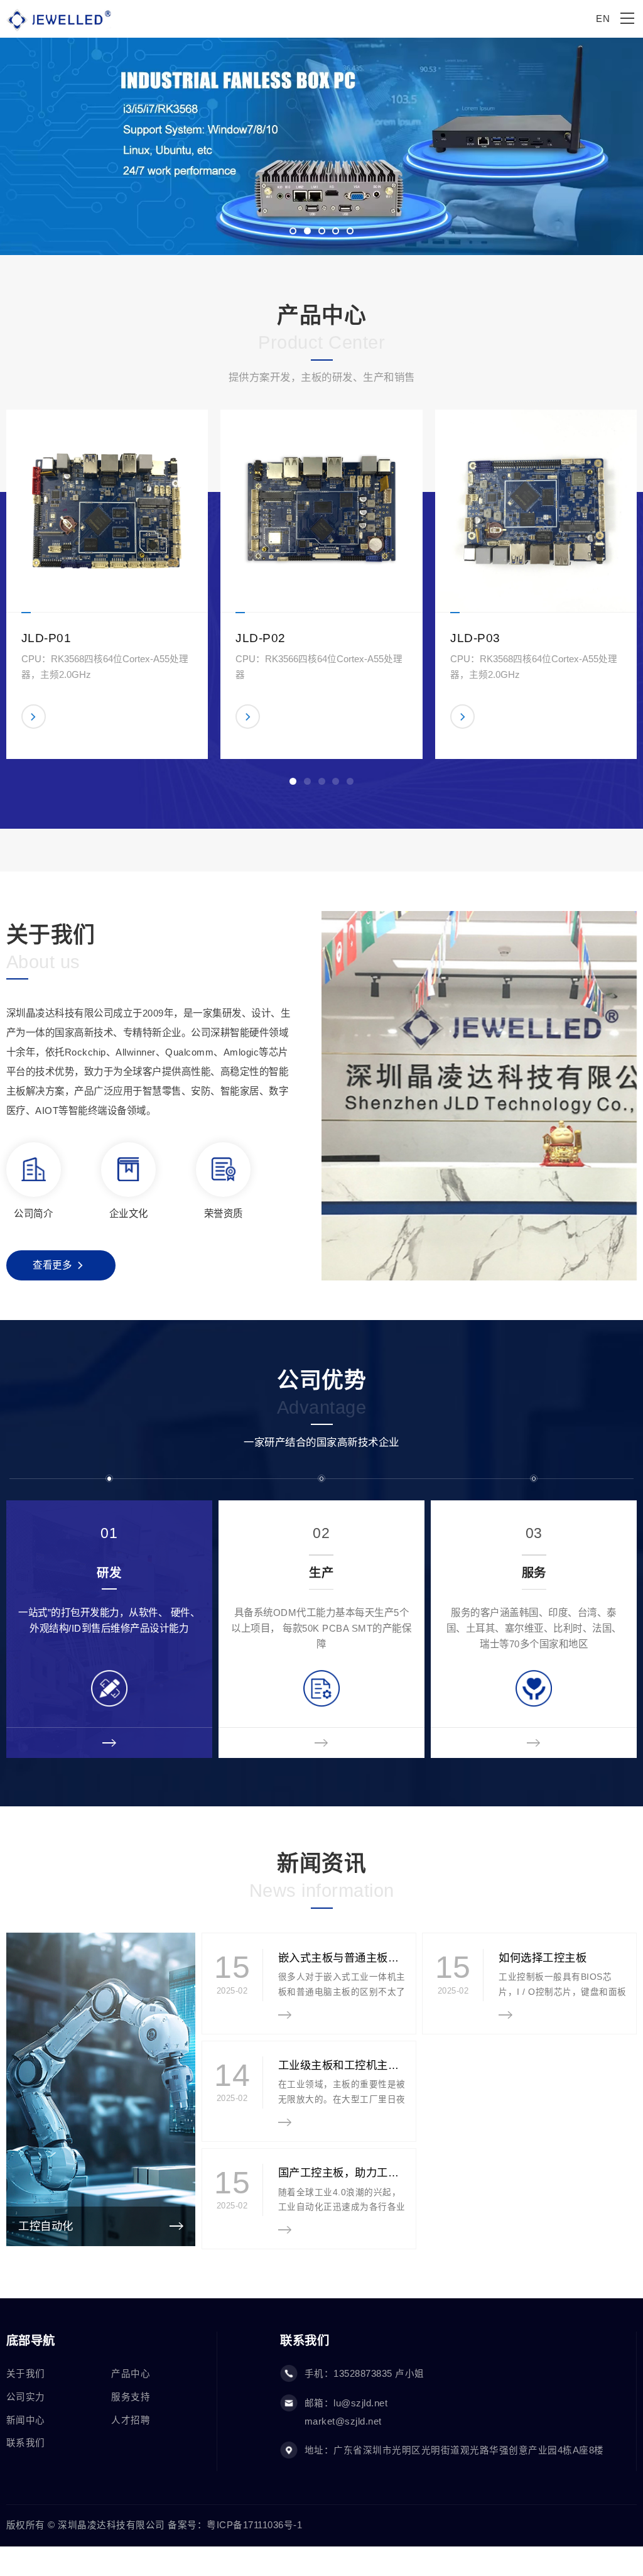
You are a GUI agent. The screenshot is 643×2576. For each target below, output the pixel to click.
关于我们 (26, 2374)
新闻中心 (26, 2420)
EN (603, 19)
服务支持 (131, 2397)
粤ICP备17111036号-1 (254, 2525)
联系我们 (26, 2443)
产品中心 (131, 2374)
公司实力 (26, 2397)
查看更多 (52, 1265)
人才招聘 (131, 2420)
